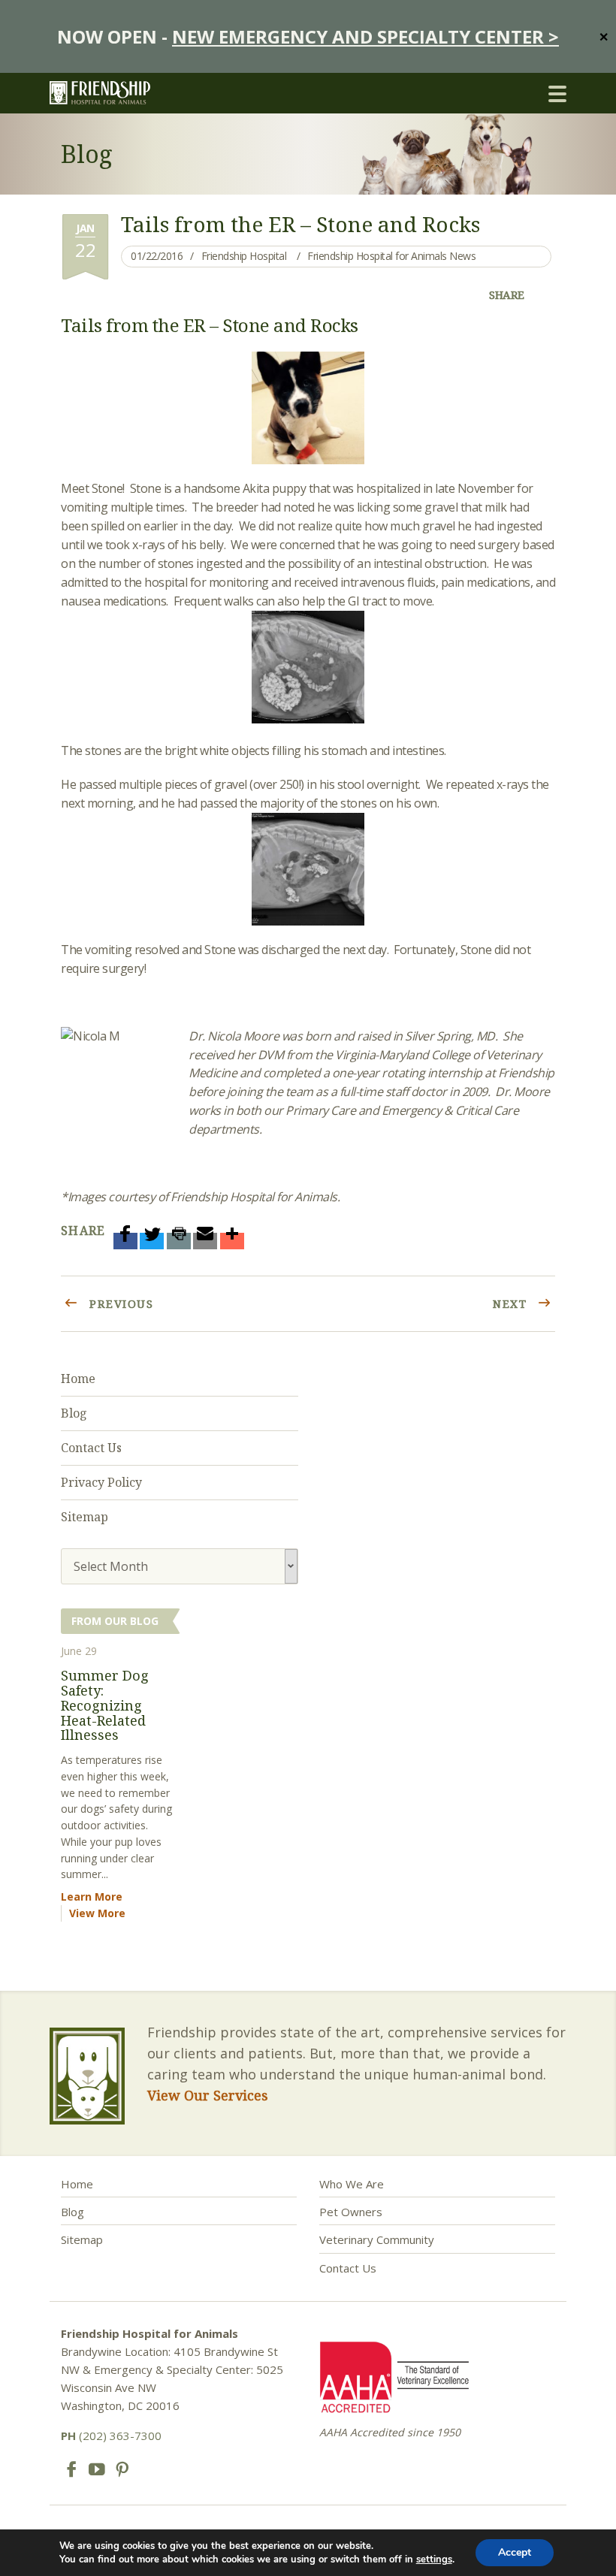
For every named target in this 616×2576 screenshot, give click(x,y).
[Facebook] (125, 1241)
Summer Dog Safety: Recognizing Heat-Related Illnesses (105, 1705)
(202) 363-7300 (111, 2436)
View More (97, 1913)
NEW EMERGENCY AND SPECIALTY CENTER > (365, 36)
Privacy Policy (101, 1482)
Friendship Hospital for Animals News (391, 256)
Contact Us (91, 1448)
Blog (74, 1413)
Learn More (92, 1897)
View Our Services (208, 2095)
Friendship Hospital (244, 256)
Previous (120, 1303)
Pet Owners (351, 2212)
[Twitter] (152, 1241)
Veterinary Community (377, 2239)
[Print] (179, 1241)
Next (512, 1303)
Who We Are (352, 2184)
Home (78, 1379)
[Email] (205, 1241)
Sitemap (85, 1517)
